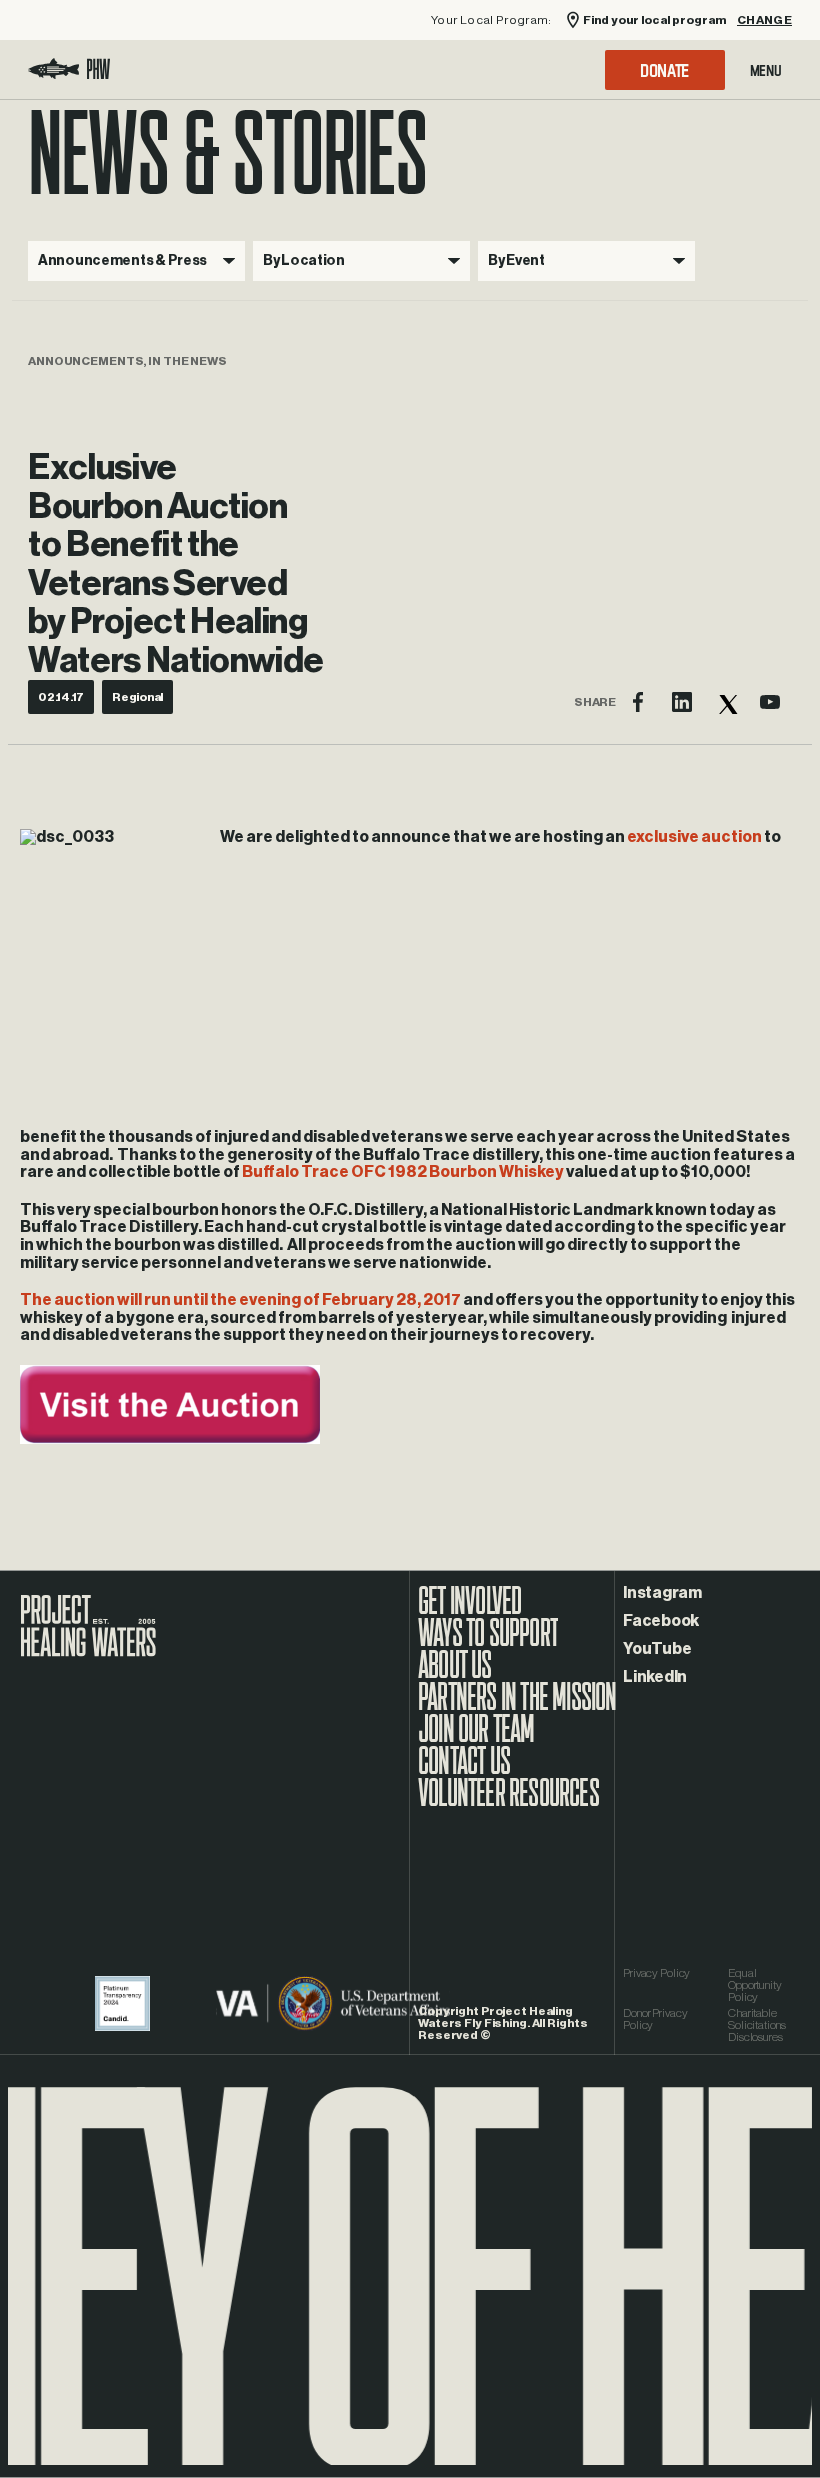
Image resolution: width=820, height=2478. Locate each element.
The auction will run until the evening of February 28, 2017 (240, 1300)
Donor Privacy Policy (655, 2019)
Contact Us (464, 1771)
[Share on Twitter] (726, 702)
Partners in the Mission (517, 1707)
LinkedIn (655, 1677)
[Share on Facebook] (638, 702)
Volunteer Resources (508, 1803)
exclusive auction (694, 837)
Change (764, 20)
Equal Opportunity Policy (755, 1985)
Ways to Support (488, 1643)
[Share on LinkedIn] (682, 702)
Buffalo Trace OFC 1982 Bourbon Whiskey (403, 1172)
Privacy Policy (656, 1973)
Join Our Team (476, 1739)
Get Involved (469, 1611)
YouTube (657, 1649)
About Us (455, 1675)
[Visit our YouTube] (770, 702)
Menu (766, 70)
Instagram (662, 1593)
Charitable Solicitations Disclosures (756, 2025)
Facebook (661, 1621)
